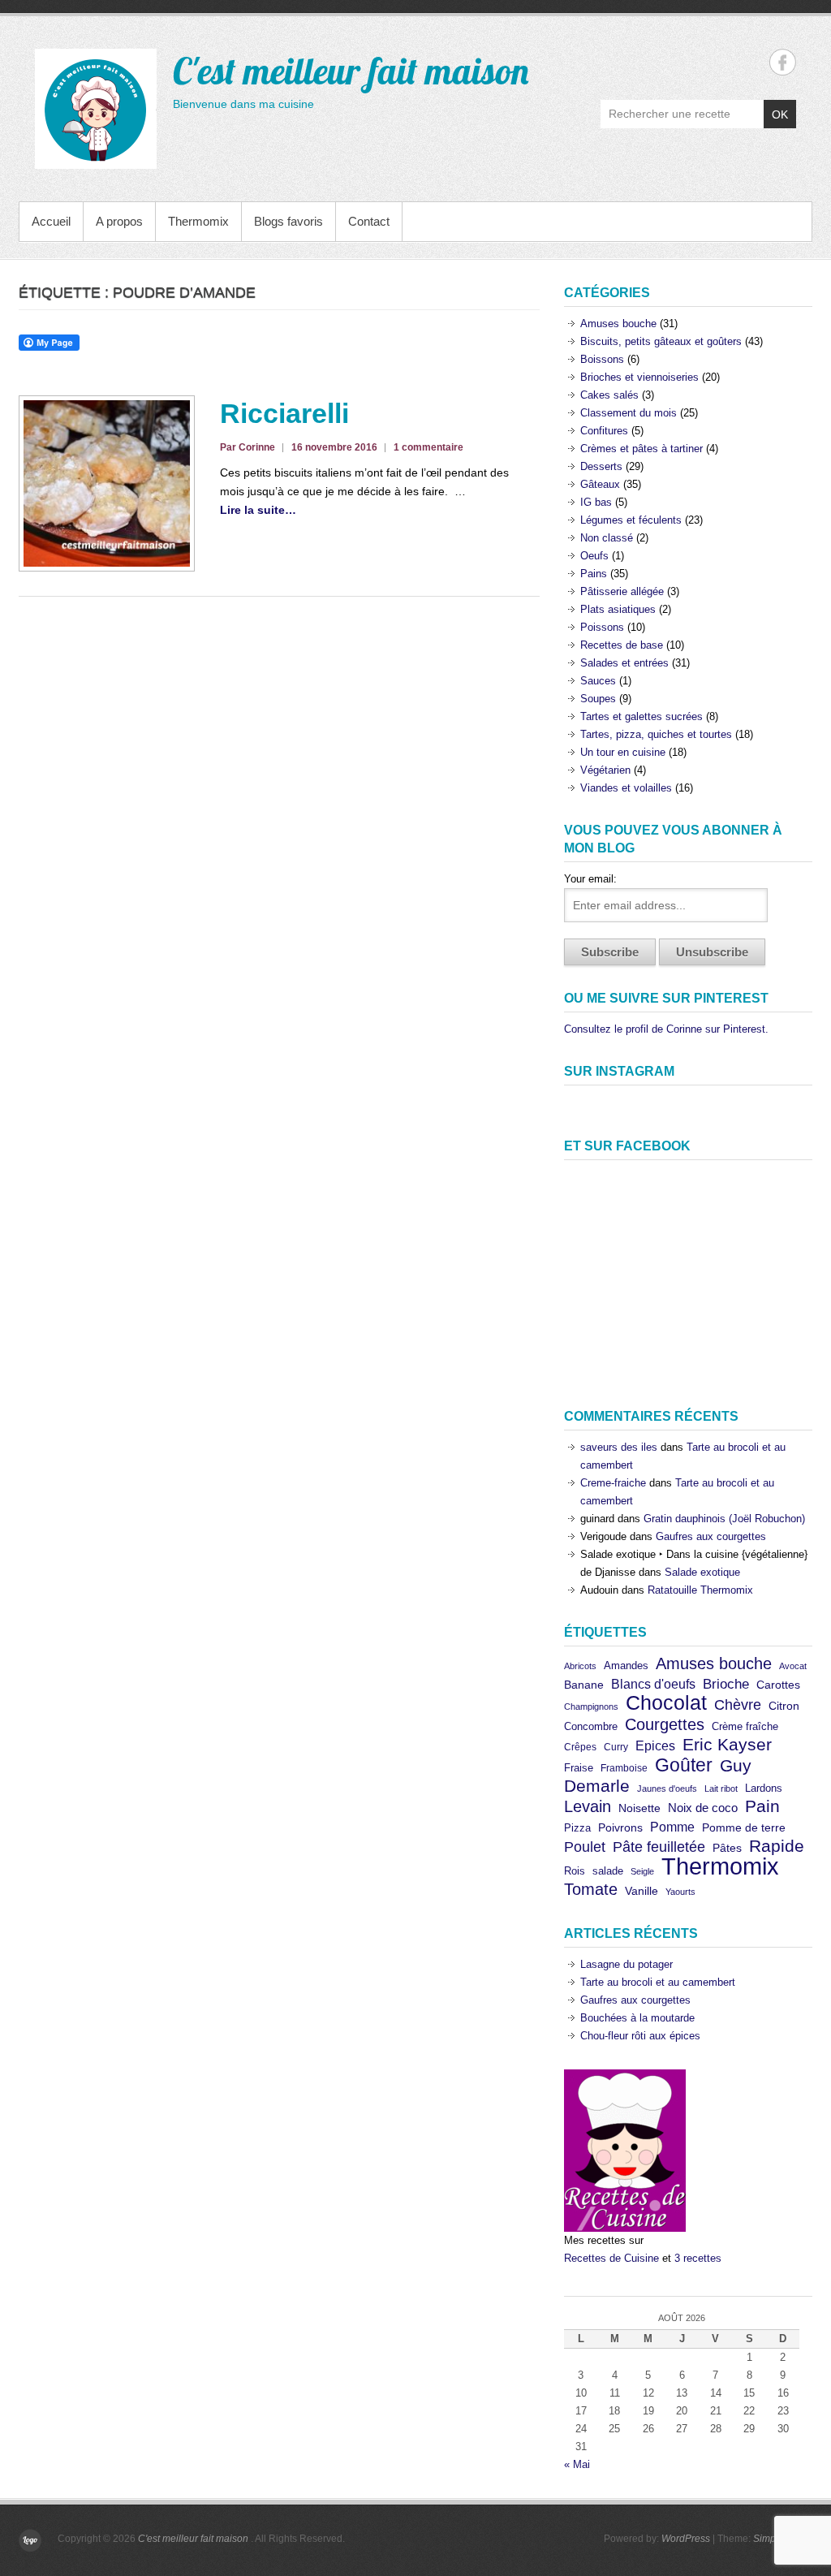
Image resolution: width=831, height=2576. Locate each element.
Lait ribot (721, 1789)
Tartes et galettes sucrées (642, 716)
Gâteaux (600, 484)
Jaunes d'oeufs (667, 1789)
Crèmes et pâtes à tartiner (642, 449)
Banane (584, 1685)
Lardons (764, 1788)
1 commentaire (428, 447)
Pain (762, 1806)
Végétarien (605, 770)
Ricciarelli (284, 413)
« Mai (577, 2464)
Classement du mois (629, 413)
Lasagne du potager (626, 1964)
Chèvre (738, 1705)
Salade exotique (702, 1572)
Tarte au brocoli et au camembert (658, 1982)
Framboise (624, 1768)
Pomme (672, 1827)
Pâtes (727, 1848)
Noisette (639, 1808)
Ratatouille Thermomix (700, 1590)
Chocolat (666, 1703)
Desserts (601, 466)
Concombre (591, 1726)
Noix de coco (703, 1808)
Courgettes (665, 1724)
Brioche (726, 1684)
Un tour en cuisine (623, 752)
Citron (784, 1706)
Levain (588, 1806)
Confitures (604, 431)
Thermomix (198, 221)
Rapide (777, 1846)
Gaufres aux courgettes (711, 1536)
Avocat (793, 1666)
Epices (655, 1745)
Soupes (598, 699)
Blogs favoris (288, 221)
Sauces (598, 681)
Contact (369, 221)
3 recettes (698, 2258)
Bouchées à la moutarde (637, 2018)
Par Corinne (248, 447)
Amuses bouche (618, 324)
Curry (616, 1747)
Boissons (602, 359)
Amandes (626, 1666)
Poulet (585, 1847)
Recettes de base (622, 645)
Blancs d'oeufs (653, 1684)
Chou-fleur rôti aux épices (640, 2036)
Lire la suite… (258, 510)
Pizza (577, 1828)
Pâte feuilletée (659, 1847)
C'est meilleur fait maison (351, 71)
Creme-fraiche (613, 1483)
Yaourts (680, 1892)
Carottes (778, 1685)
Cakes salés (609, 395)
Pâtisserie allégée (622, 591)
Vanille (642, 1891)
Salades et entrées (624, 663)
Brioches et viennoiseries (639, 377)
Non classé (607, 538)
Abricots (580, 1666)
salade (608, 1871)
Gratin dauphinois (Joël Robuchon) (724, 1519)
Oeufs (594, 556)
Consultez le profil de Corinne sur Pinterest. (666, 1029)
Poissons (602, 627)
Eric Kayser (727, 1744)
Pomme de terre (744, 1828)
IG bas (596, 502)
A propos (119, 221)
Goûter (684, 1765)
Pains (594, 574)
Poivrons (620, 1828)
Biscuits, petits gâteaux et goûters (661, 341)
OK (780, 114)
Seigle (642, 1871)
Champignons (591, 1707)
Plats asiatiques (618, 609)
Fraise (579, 1768)
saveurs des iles (619, 1447)
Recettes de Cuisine (611, 2258)
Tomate (591, 1889)
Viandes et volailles (626, 788)
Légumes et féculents (631, 520)
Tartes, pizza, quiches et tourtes (656, 734)
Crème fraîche (745, 1726)
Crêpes (580, 1747)
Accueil (51, 221)
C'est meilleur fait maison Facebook (783, 62)
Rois (575, 1871)
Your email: (590, 879)
